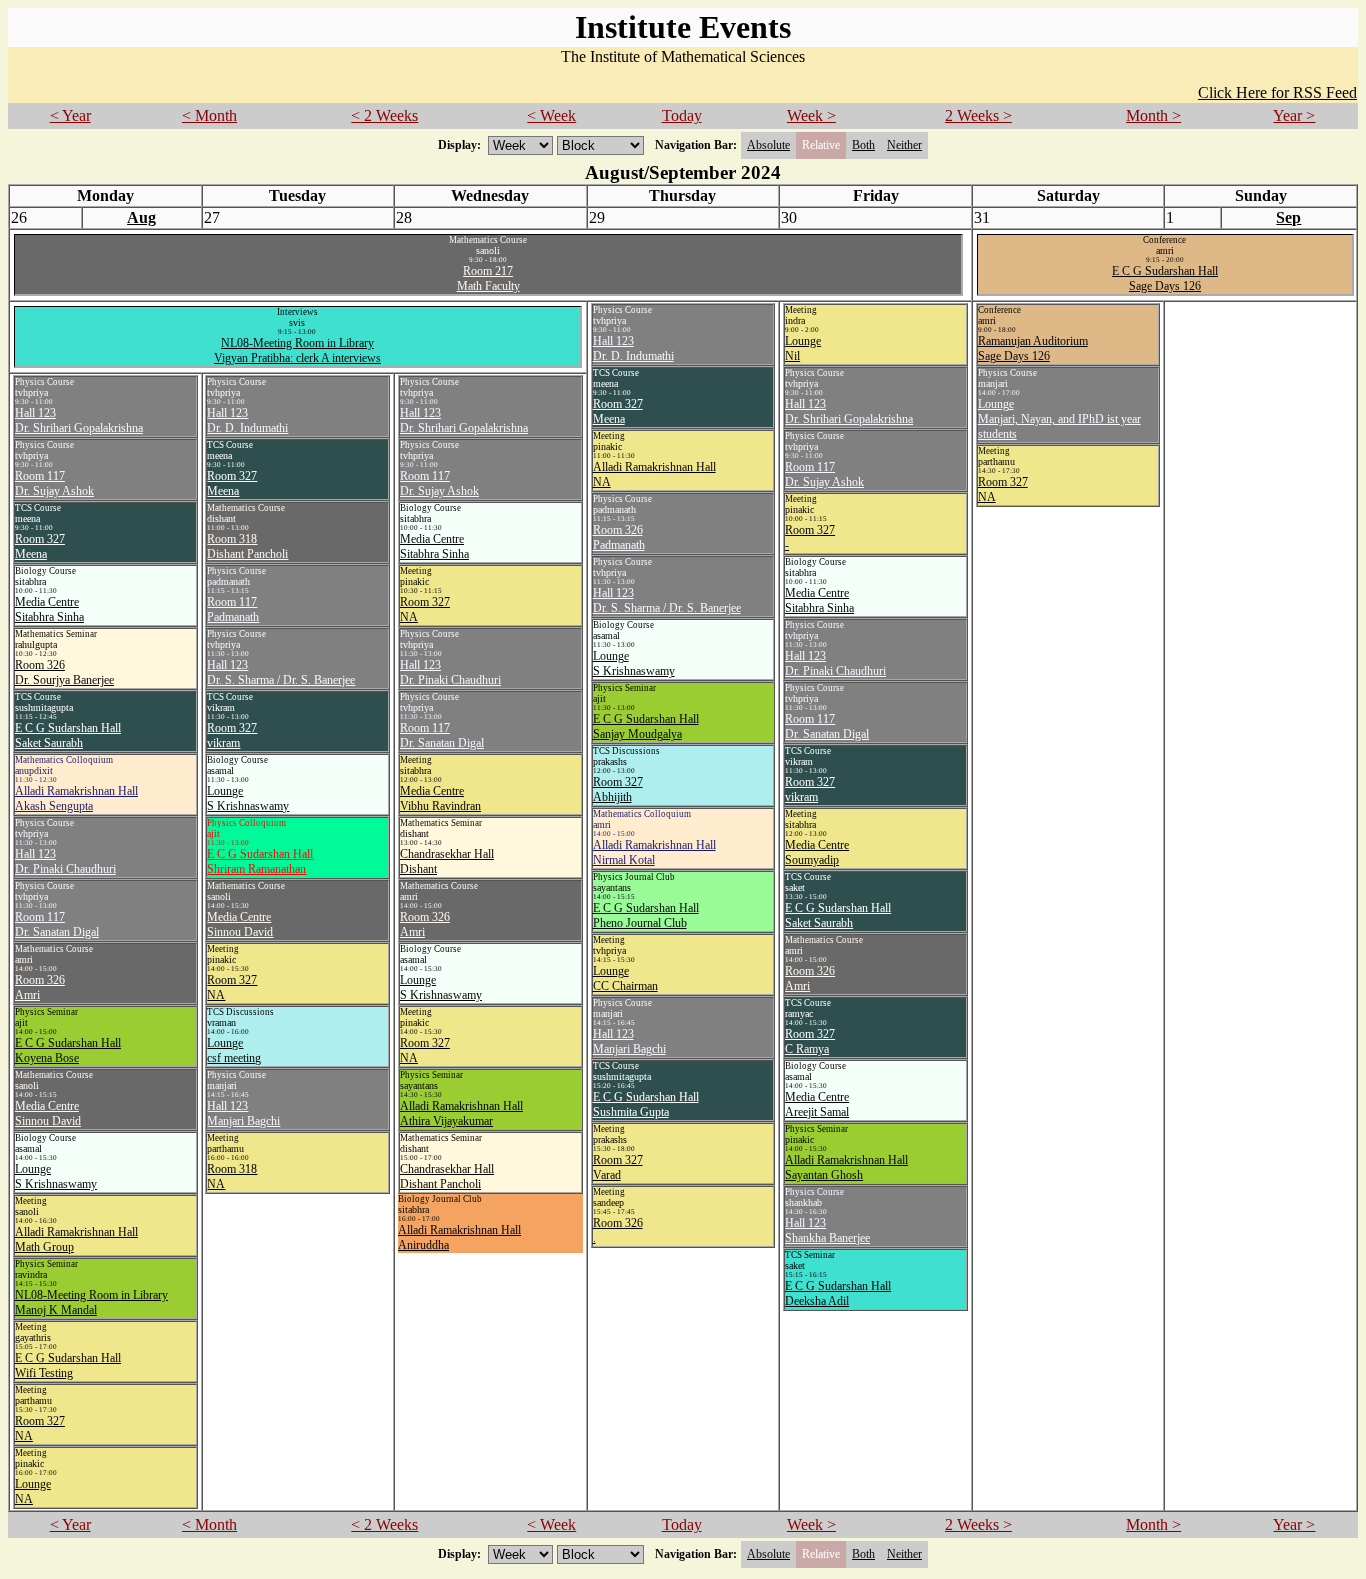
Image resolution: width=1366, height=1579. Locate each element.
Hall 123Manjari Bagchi (629, 1041)
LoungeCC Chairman (625, 978)
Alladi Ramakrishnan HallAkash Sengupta (76, 798)
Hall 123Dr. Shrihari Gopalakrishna (849, 411)
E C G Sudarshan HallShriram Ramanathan (260, 861)
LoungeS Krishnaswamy (634, 663)
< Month (209, 115)
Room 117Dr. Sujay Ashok (824, 474)
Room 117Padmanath (233, 609)
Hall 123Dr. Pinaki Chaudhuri (835, 663)
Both (863, 145)
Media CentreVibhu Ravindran (440, 798)
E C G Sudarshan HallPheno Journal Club (646, 915)
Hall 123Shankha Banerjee (827, 1230)
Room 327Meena (618, 411)
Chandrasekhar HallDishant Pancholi (447, 1176)
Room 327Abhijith (618, 789)
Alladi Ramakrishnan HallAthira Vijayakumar (461, 1113)
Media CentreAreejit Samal (817, 1104)
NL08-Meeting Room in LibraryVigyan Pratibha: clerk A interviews (297, 350)
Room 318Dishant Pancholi (247, 546)
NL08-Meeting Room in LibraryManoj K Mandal (91, 1302)
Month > (1153, 115)
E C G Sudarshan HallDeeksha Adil (838, 1293)
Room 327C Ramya (810, 1041)
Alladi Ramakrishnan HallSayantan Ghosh (846, 1167)
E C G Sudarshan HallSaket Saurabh (838, 915)
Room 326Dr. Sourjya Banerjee (64, 672)
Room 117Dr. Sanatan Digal (827, 726)
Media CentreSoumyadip (817, 852)
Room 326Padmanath (619, 537)
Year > (1294, 115)
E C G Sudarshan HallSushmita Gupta (646, 1104)
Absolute (768, 145)
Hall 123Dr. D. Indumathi (633, 348)
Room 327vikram (810, 789)
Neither (904, 145)
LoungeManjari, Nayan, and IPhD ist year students (1059, 419)
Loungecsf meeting (234, 1050)
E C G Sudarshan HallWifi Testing (68, 1365)
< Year (70, 115)
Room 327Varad (618, 1167)
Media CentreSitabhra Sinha (819, 600)
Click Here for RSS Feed (1277, 92)
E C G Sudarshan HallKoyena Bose (68, 1050)
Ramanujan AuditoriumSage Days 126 (1033, 348)
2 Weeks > (978, 115)
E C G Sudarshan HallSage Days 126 (1165, 278)
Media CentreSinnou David (48, 1113)
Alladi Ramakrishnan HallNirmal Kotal (654, 852)
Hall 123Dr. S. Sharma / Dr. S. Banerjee (667, 600)
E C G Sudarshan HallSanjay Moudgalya (646, 726)
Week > (811, 115)
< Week (551, 115)
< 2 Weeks (384, 115)
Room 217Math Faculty (488, 278)
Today (682, 115)
